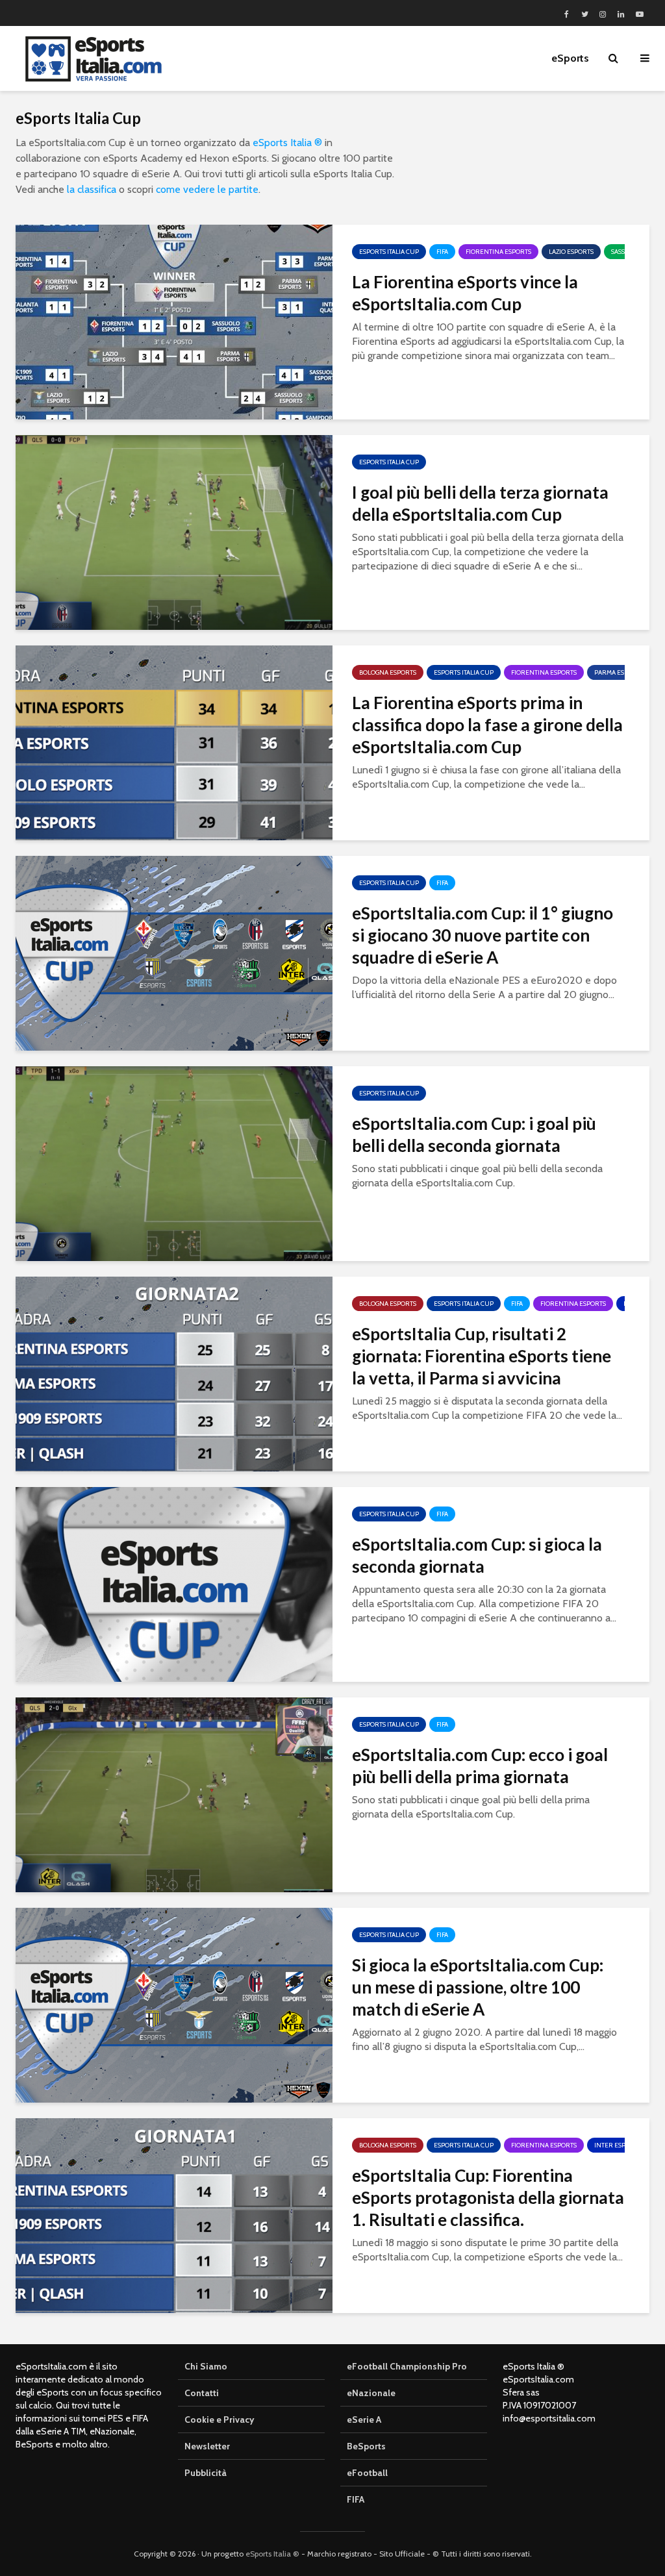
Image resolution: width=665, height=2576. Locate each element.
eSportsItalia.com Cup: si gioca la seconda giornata (477, 1555)
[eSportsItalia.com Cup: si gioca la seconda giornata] (174, 1583)
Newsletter (207, 2446)
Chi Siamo (206, 2366)
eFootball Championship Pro (407, 2366)
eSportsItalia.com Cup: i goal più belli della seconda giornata (474, 1134)
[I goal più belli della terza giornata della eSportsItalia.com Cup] (174, 531)
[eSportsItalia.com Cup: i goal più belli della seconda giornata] (174, 1163)
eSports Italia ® (287, 143)
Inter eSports (618, 2145)
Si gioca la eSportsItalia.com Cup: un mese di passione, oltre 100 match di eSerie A (478, 1987)
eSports (570, 58)
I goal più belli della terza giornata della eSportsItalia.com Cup (480, 503)
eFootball (367, 2473)
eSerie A (364, 2420)
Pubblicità (206, 2473)
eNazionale (371, 2393)
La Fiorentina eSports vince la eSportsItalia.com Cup (465, 293)
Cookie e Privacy (220, 2420)
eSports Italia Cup (389, 252)
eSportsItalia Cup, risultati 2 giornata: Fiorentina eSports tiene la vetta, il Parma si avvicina (482, 1356)
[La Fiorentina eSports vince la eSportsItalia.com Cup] (174, 321)
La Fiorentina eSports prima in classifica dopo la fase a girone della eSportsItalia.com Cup (487, 725)
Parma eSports (619, 672)
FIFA (442, 252)
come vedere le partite (207, 189)
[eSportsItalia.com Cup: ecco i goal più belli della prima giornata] (174, 1794)
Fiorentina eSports (498, 252)
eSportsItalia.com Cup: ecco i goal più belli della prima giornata (480, 1766)
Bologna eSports (388, 672)
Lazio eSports (571, 252)
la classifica (92, 189)
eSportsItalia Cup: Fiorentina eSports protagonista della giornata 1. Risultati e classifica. (488, 2197)
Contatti (202, 2393)
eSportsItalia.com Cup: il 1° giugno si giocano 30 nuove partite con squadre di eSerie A (483, 935)
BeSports (366, 2446)
